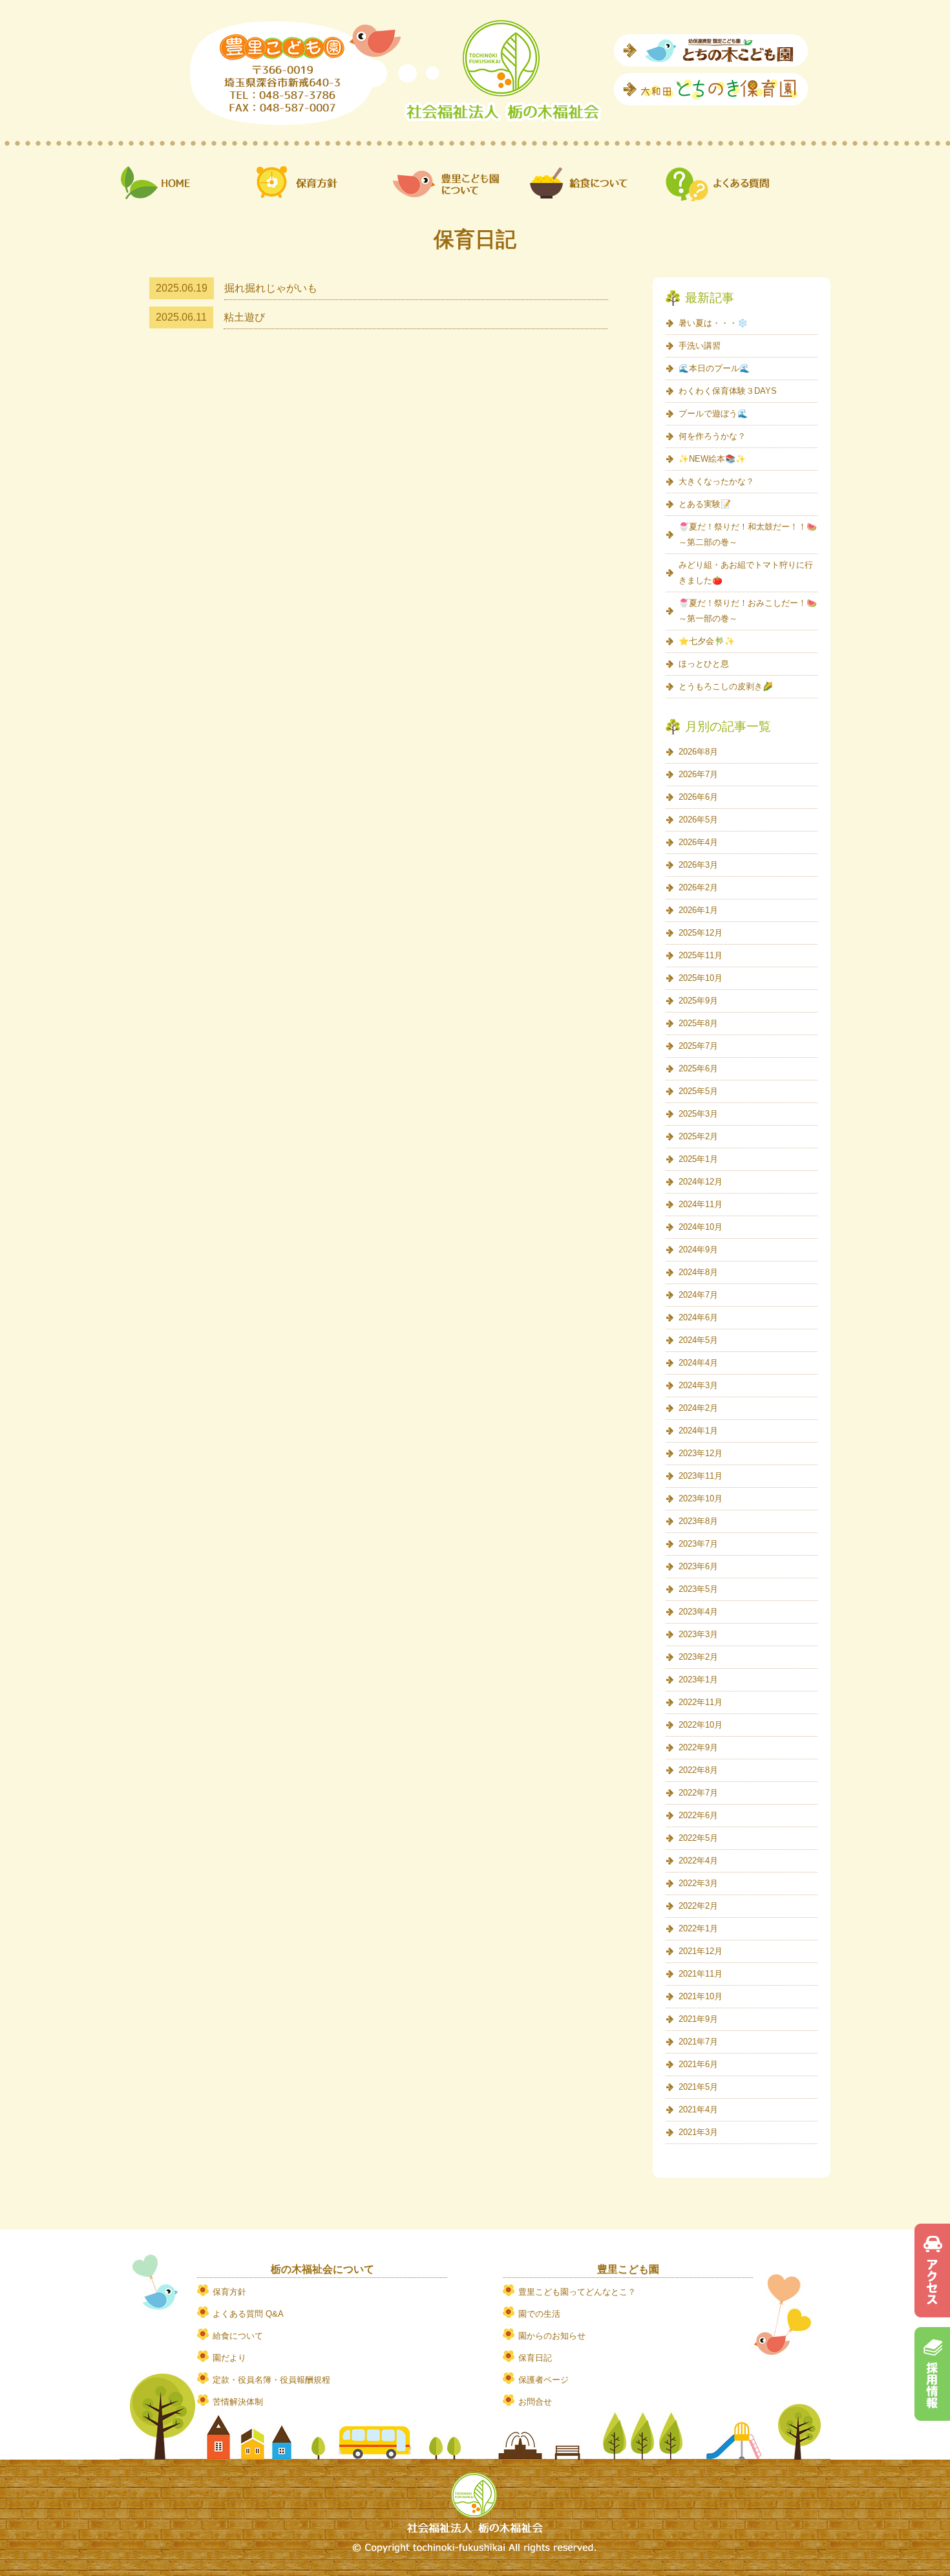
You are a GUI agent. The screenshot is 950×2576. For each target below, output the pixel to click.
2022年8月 (698, 1770)
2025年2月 (698, 1136)
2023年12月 (701, 1453)
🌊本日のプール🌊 (714, 368)
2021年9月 (698, 2019)
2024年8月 (698, 1272)
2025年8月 (698, 1023)
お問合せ (535, 2402)
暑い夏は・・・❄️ (713, 323)
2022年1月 (698, 1928)
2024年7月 (698, 1295)
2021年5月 (698, 2087)
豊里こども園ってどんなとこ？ (577, 2292)
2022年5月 (698, 1838)
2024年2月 (698, 1408)
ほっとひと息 (704, 664)
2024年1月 (698, 1431)
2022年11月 (701, 1702)
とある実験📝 (705, 504)
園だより (229, 2358)
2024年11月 (701, 1204)
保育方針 (229, 2292)
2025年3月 (698, 1114)
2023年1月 (698, 1680)
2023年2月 (698, 1657)
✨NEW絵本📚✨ (712, 459)
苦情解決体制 (238, 2402)
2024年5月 (698, 1340)
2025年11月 (701, 955)
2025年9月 (698, 1001)
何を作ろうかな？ (712, 436)
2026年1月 (698, 910)
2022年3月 (698, 1883)
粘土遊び (244, 317)
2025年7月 (698, 1046)
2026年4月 (698, 842)
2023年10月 (701, 1498)
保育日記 (535, 2358)
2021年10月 (701, 1996)
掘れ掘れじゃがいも (271, 288)
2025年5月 (698, 1091)
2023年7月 (698, 1544)
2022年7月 (698, 1793)
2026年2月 (698, 887)
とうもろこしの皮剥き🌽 (726, 686)
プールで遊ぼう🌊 (713, 413)
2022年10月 (701, 1725)
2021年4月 (698, 2109)
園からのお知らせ (552, 2336)
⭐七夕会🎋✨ (707, 641)
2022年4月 (698, 1861)
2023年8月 (698, 1521)
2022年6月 (698, 1815)
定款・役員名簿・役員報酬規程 (271, 2380)
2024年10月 (701, 1227)
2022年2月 (698, 1906)
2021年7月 (698, 2042)
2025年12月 (701, 933)
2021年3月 (698, 2132)
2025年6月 (698, 1068)
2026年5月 (698, 820)
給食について (238, 2336)
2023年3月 (698, 1634)
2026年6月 (698, 797)
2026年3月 (698, 865)
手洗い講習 (700, 346)
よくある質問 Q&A (248, 2314)
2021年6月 (698, 2064)
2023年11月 (701, 1476)
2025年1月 (698, 1159)
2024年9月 (698, 1250)
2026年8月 (698, 752)
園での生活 (539, 2314)
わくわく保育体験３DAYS (728, 391)
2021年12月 (701, 1951)
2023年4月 (698, 1612)
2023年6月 (698, 1566)
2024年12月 (701, 1182)
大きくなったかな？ (716, 481)
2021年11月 (701, 1974)
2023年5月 (698, 1589)
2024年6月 (698, 1317)
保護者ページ (544, 2380)
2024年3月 (698, 1385)
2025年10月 (701, 978)
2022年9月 (698, 1747)
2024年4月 (698, 1363)
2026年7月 (698, 774)
